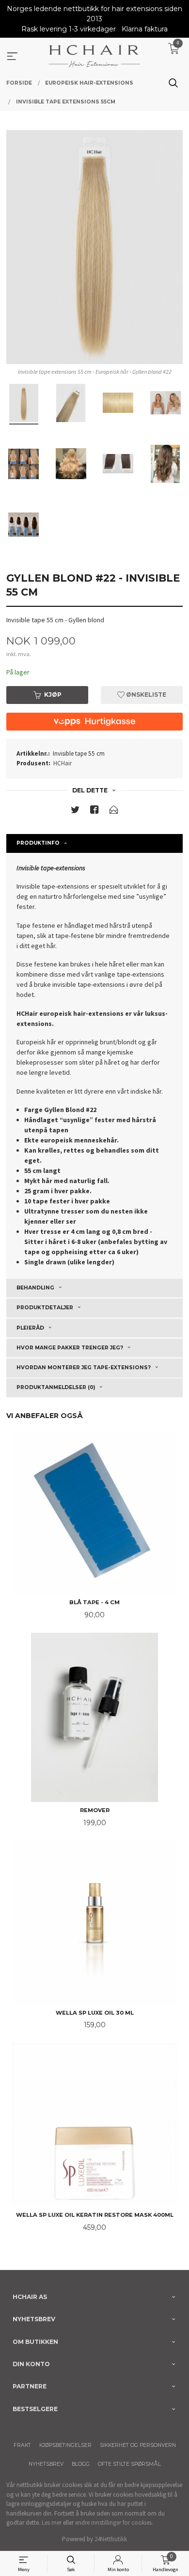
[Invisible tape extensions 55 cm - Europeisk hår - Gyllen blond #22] (94, 247)
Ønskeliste (145, 695)
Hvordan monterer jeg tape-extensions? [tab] (84, 1368)
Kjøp (53, 695)
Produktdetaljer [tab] (45, 1308)
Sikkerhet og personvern (138, 2445)
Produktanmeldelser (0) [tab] (56, 1387)
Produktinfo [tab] (38, 843)
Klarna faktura (145, 29)
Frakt (22, 2445)
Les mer (52, 2523)
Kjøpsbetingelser (65, 2445)
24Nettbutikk (111, 2539)
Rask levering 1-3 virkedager (69, 29)
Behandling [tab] (35, 1288)
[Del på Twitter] (75, 812)
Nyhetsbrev (46, 2464)
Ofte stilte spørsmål (129, 2464)
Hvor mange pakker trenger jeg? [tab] (70, 1348)
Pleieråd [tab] (30, 1328)
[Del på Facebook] (94, 812)
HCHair (63, 763)
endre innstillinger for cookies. (114, 2523)
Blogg (81, 2464)
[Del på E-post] (114, 812)
